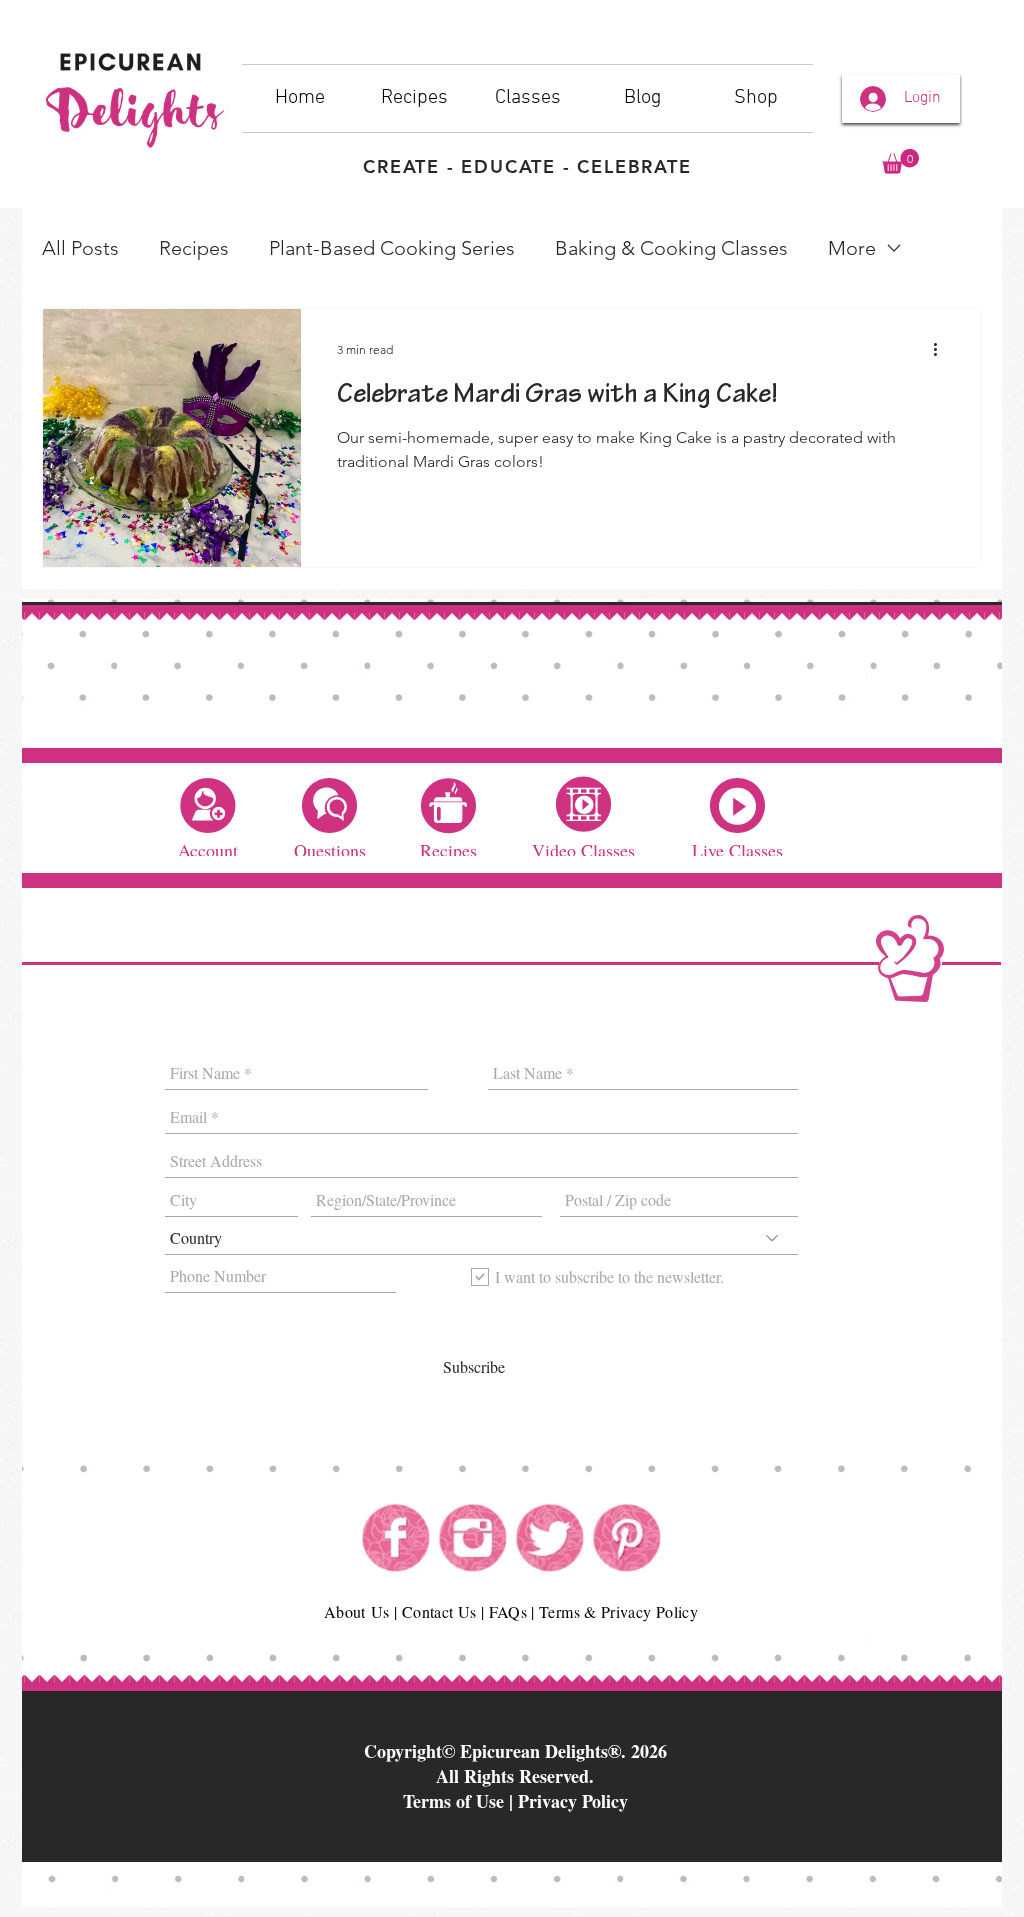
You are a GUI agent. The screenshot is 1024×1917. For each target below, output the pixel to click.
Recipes (194, 248)
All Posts (80, 248)
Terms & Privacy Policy (618, 1611)
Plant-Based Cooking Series (392, 248)
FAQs (508, 1611)
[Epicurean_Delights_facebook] (396, 1538)
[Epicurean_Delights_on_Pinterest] (627, 1538)
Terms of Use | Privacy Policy (515, 1801)
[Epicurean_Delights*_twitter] (550, 1538)
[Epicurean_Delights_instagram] (473, 1538)
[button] (900, 161)
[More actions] (942, 350)
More (852, 248)
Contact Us (439, 1611)
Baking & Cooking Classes (671, 248)
